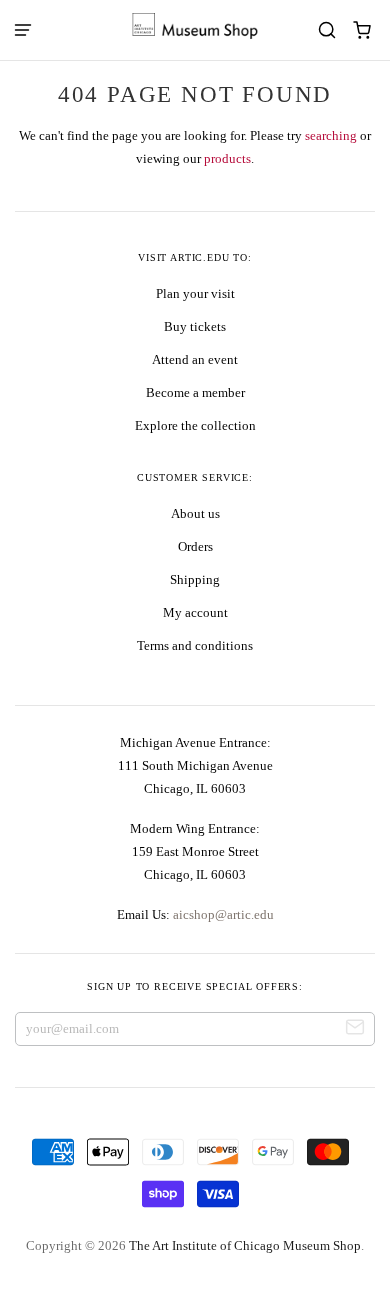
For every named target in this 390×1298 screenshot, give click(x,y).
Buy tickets (195, 326)
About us (195, 513)
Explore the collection (195, 425)
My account (195, 612)
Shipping (195, 579)
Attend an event (195, 359)
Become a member (195, 392)
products (227, 158)
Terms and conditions (195, 645)
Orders (195, 546)
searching (331, 135)
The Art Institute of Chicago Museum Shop (245, 1245)
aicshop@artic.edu (222, 914)
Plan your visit (195, 293)
